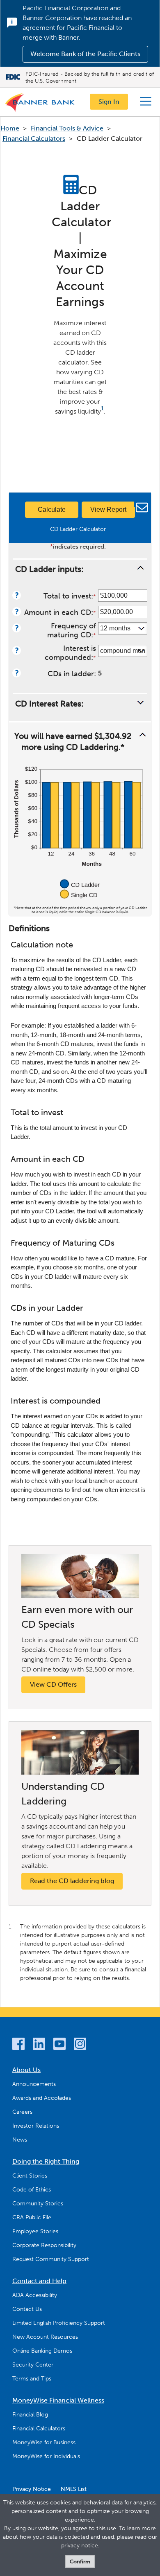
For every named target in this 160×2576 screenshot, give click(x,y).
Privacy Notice (32, 2489)
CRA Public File (32, 2217)
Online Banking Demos (42, 2351)
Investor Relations (36, 2126)
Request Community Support (51, 2259)
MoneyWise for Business (44, 2442)
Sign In (109, 102)
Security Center (33, 2365)
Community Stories (38, 2204)
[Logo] (40, 104)
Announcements (34, 2084)
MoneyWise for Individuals (46, 2456)
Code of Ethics (32, 2190)
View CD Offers (53, 1684)
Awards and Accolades (42, 2098)
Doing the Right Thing (46, 2161)
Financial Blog (30, 2415)
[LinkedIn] (39, 2045)
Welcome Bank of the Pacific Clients (85, 54)
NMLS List (74, 2489)
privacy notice (80, 2546)
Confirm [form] (80, 2561)
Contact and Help (39, 2281)
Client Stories (30, 2176)
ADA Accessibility (35, 2295)
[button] (80, 568)
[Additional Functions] (140, 501)
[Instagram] (80, 2045)
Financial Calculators (34, 138)
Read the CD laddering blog (72, 1881)
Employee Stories (35, 2231)
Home (10, 128)
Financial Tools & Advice (67, 128)
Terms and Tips (32, 2379)
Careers (22, 2112)
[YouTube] (59, 2045)
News (20, 2140)
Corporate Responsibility (44, 2245)
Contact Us (27, 2309)
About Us (26, 2070)
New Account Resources (45, 2337)
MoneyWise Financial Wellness (58, 2400)
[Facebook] (18, 2045)
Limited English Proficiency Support (59, 2323)
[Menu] (146, 101)
